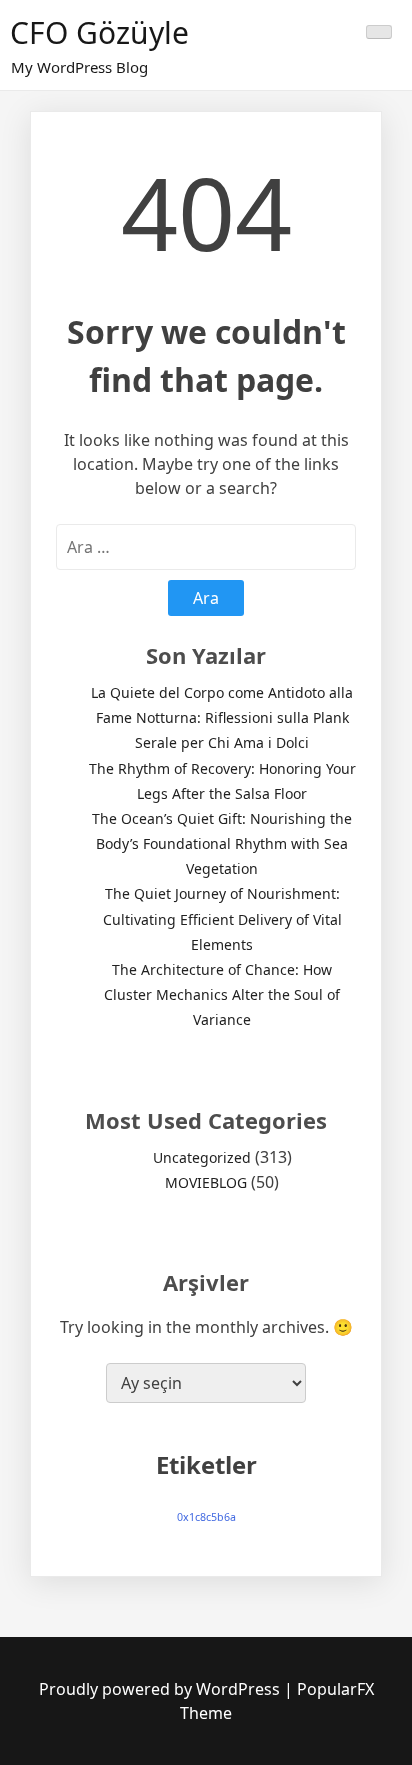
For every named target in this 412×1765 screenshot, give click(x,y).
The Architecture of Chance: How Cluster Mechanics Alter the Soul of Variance (222, 994)
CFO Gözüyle (99, 32)
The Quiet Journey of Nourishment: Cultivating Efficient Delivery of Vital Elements (222, 918)
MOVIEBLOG (206, 1182)
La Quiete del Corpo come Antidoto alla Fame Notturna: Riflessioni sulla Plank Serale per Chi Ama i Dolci (222, 717)
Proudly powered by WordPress (161, 1689)
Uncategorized (202, 1157)
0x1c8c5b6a (206, 1517)
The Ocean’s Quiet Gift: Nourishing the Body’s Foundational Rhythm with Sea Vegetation (222, 843)
